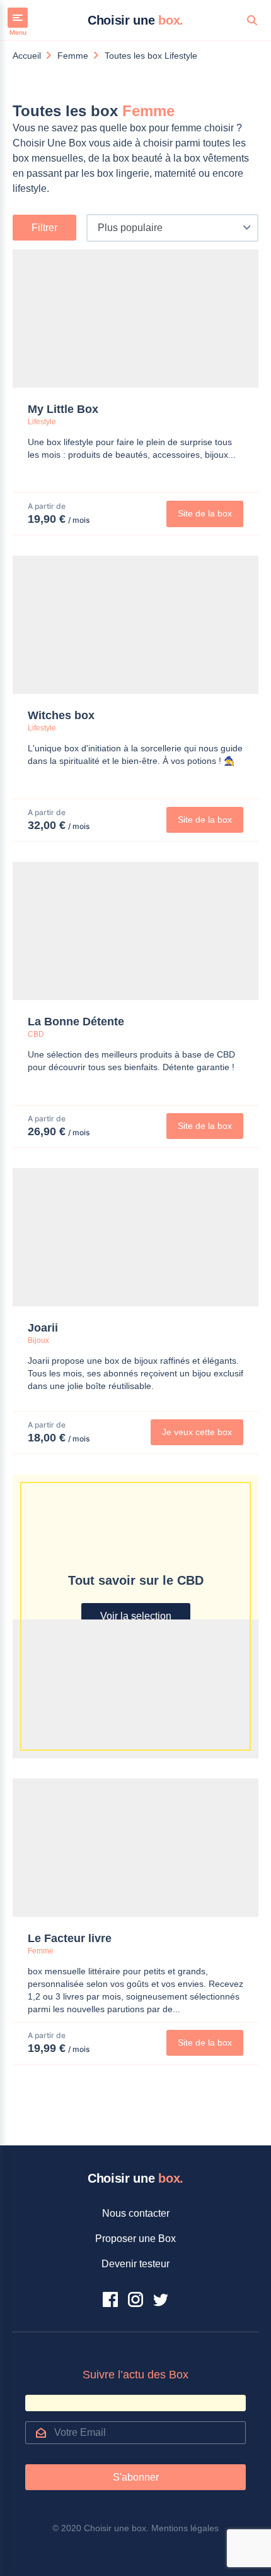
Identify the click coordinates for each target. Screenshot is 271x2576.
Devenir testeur (135, 2264)
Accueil (27, 56)
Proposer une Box (135, 2239)
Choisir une (135, 20)
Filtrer (44, 228)
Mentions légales (185, 2528)
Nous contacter (136, 2213)
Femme (73, 56)
